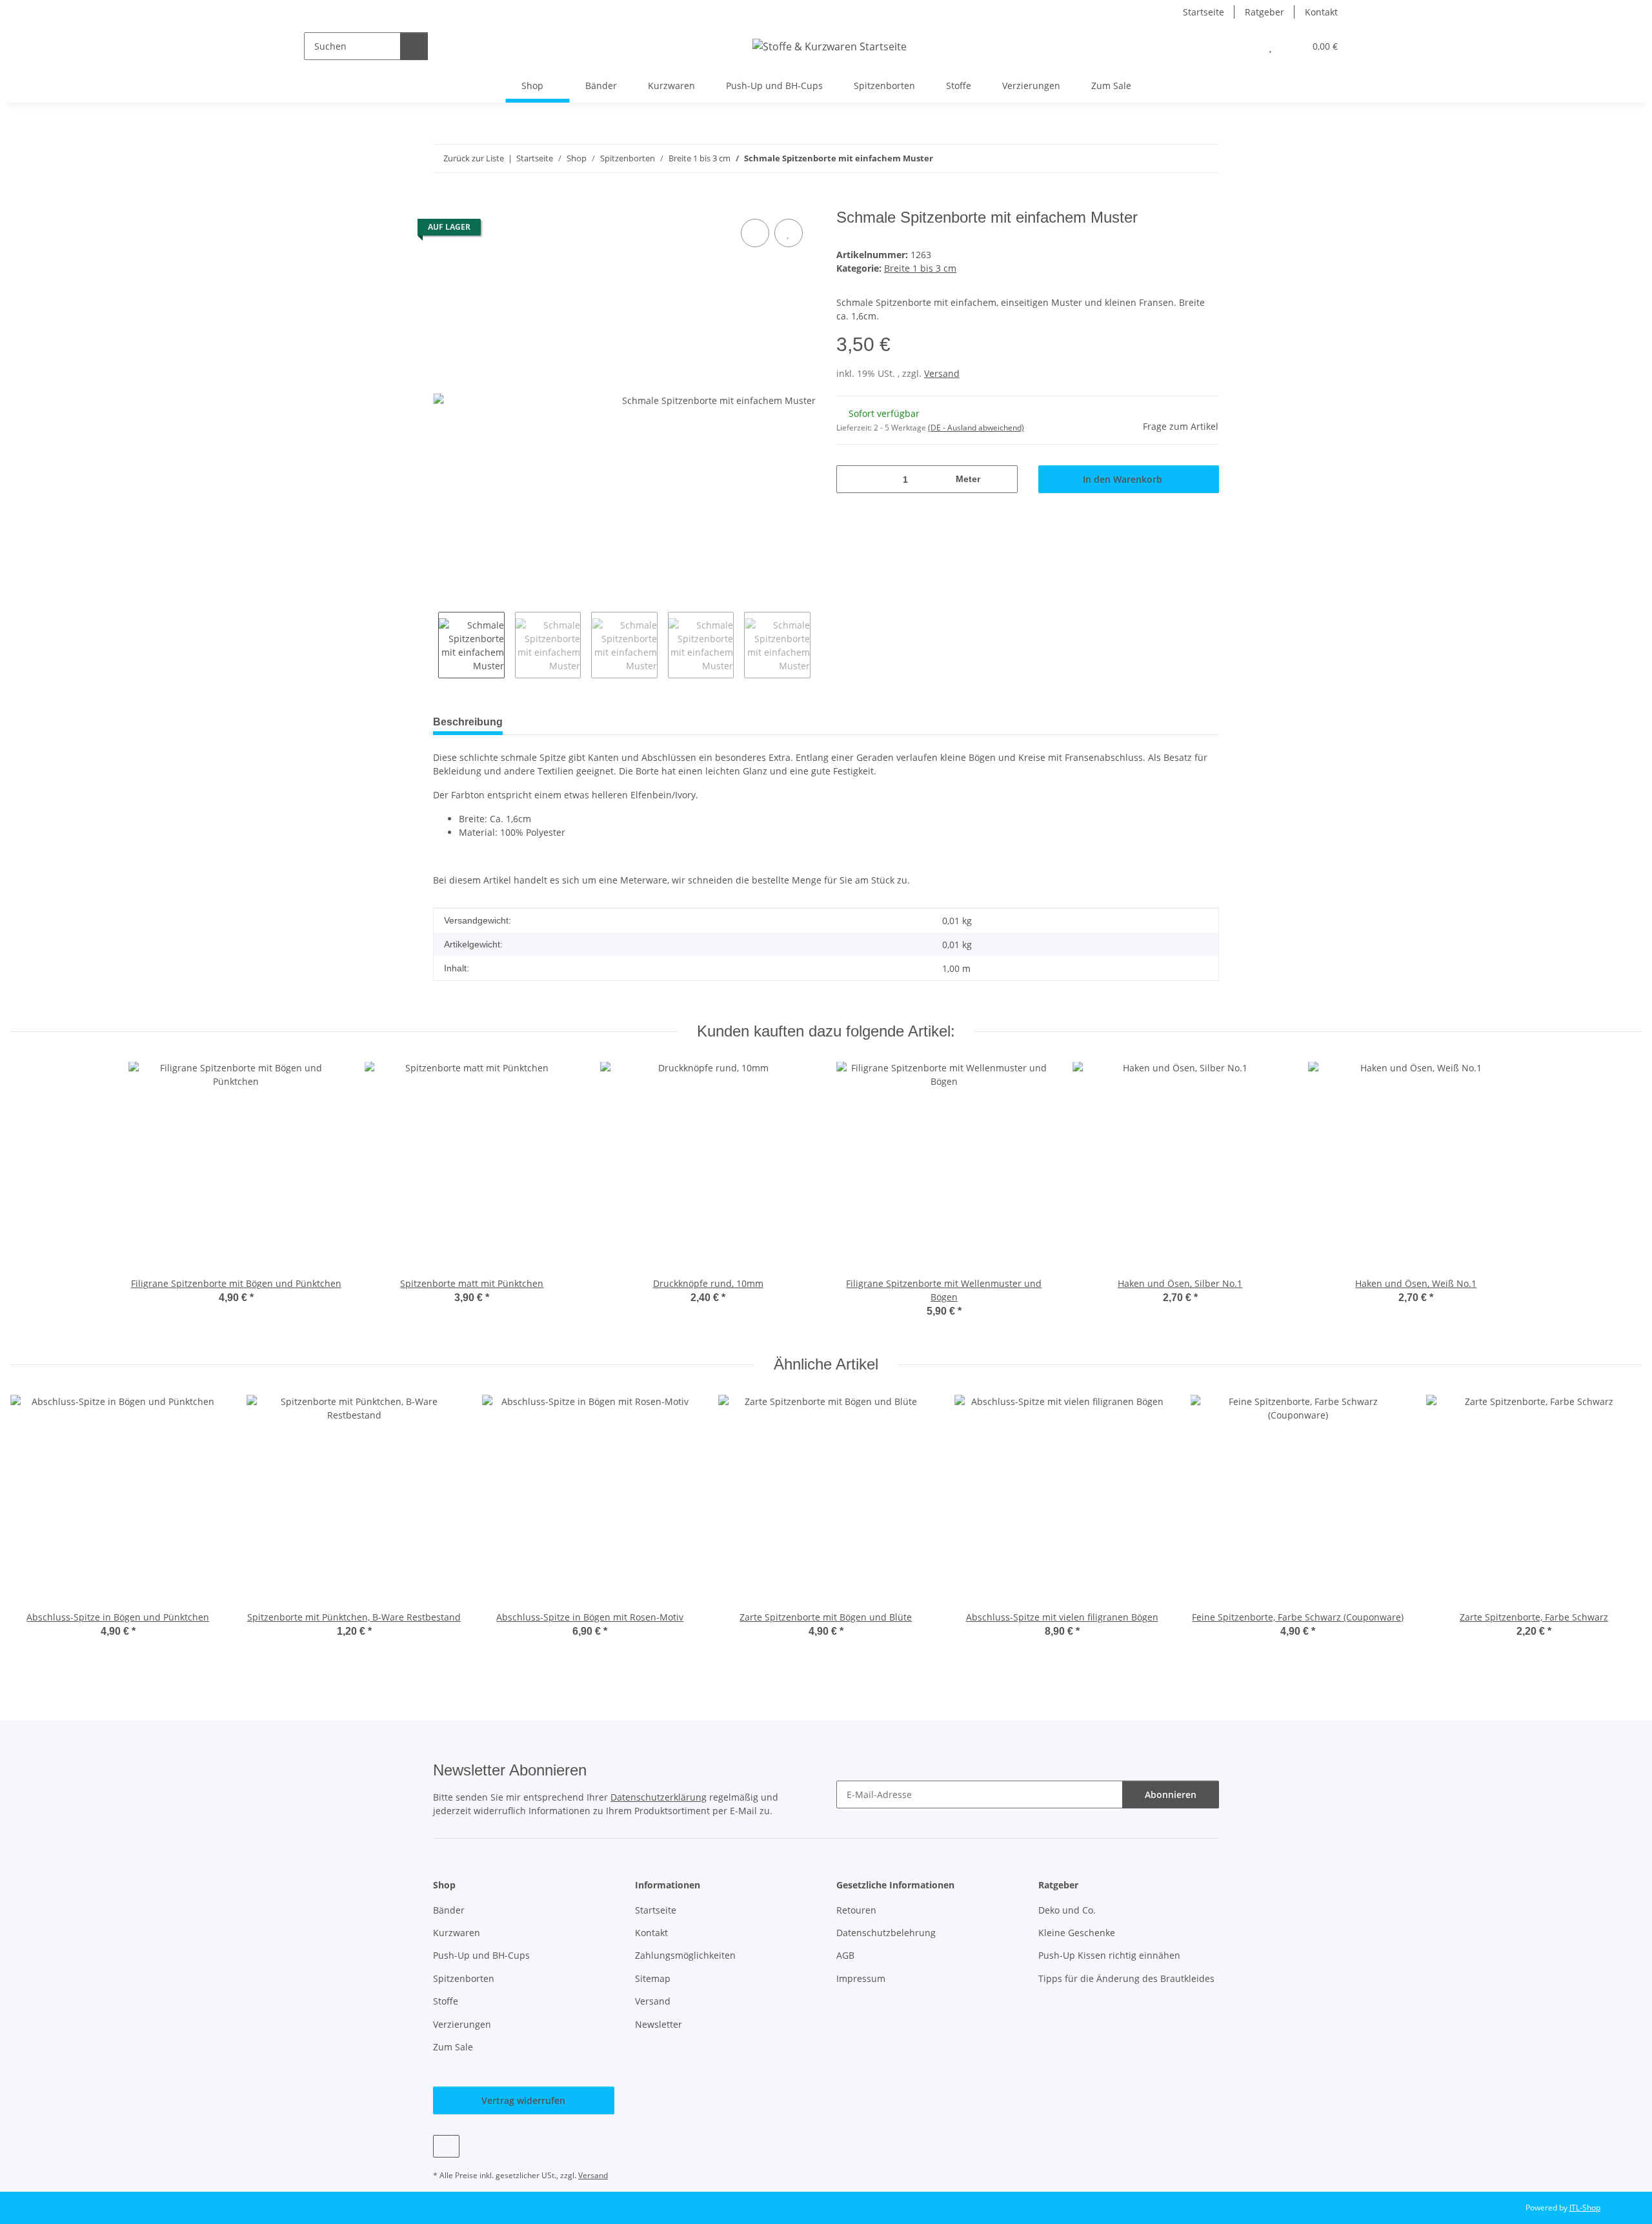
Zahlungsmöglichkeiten (685, 1955)
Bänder (601, 86)
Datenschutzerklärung (659, 1797)
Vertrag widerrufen (523, 2100)
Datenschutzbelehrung (886, 1933)
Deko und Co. (1067, 1910)
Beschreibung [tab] (468, 722)
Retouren (856, 1910)
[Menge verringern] (851, 479)
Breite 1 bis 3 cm (920, 268)
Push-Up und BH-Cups (774, 86)
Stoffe (959, 86)
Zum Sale (1111, 86)
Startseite (1204, 12)
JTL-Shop (1585, 2208)
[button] (1244, 46)
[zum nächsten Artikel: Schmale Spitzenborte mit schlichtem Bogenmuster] (1205, 158)
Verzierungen (1031, 86)
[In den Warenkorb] (443, 201)
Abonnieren (1171, 1794)
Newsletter (659, 2024)
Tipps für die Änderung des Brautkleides (1126, 1978)
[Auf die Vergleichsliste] (755, 233)
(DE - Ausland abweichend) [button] (976, 428)
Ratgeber (1264, 12)
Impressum (861, 1978)
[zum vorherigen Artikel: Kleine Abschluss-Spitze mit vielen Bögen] (1177, 158)
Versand (942, 373)
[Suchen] (414, 46)
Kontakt (1321, 12)
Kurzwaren (671, 86)
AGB (845, 1955)
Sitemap (653, 1978)
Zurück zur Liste (474, 158)
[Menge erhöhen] (1003, 479)
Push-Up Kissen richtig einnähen (1109, 1955)
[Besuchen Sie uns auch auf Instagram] (446, 2146)
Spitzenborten (884, 86)
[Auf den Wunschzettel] (789, 233)
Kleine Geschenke (1077, 1933)
